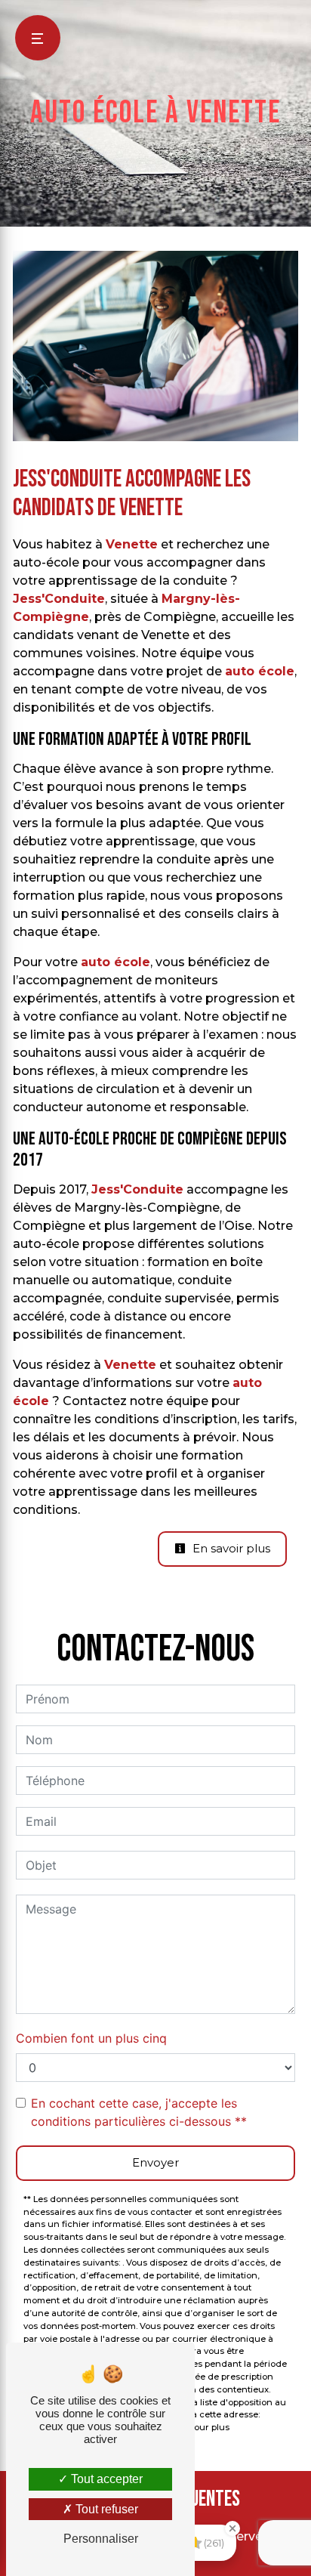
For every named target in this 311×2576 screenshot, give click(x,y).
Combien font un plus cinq (91, 2038)
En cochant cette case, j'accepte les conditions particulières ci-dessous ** (139, 2112)
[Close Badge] (232, 2528)
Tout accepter (105, 2479)
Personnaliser (101, 2539)
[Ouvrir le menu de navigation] (38, 38)
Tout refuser (105, 2509)
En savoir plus (230, 1548)
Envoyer (155, 2162)
